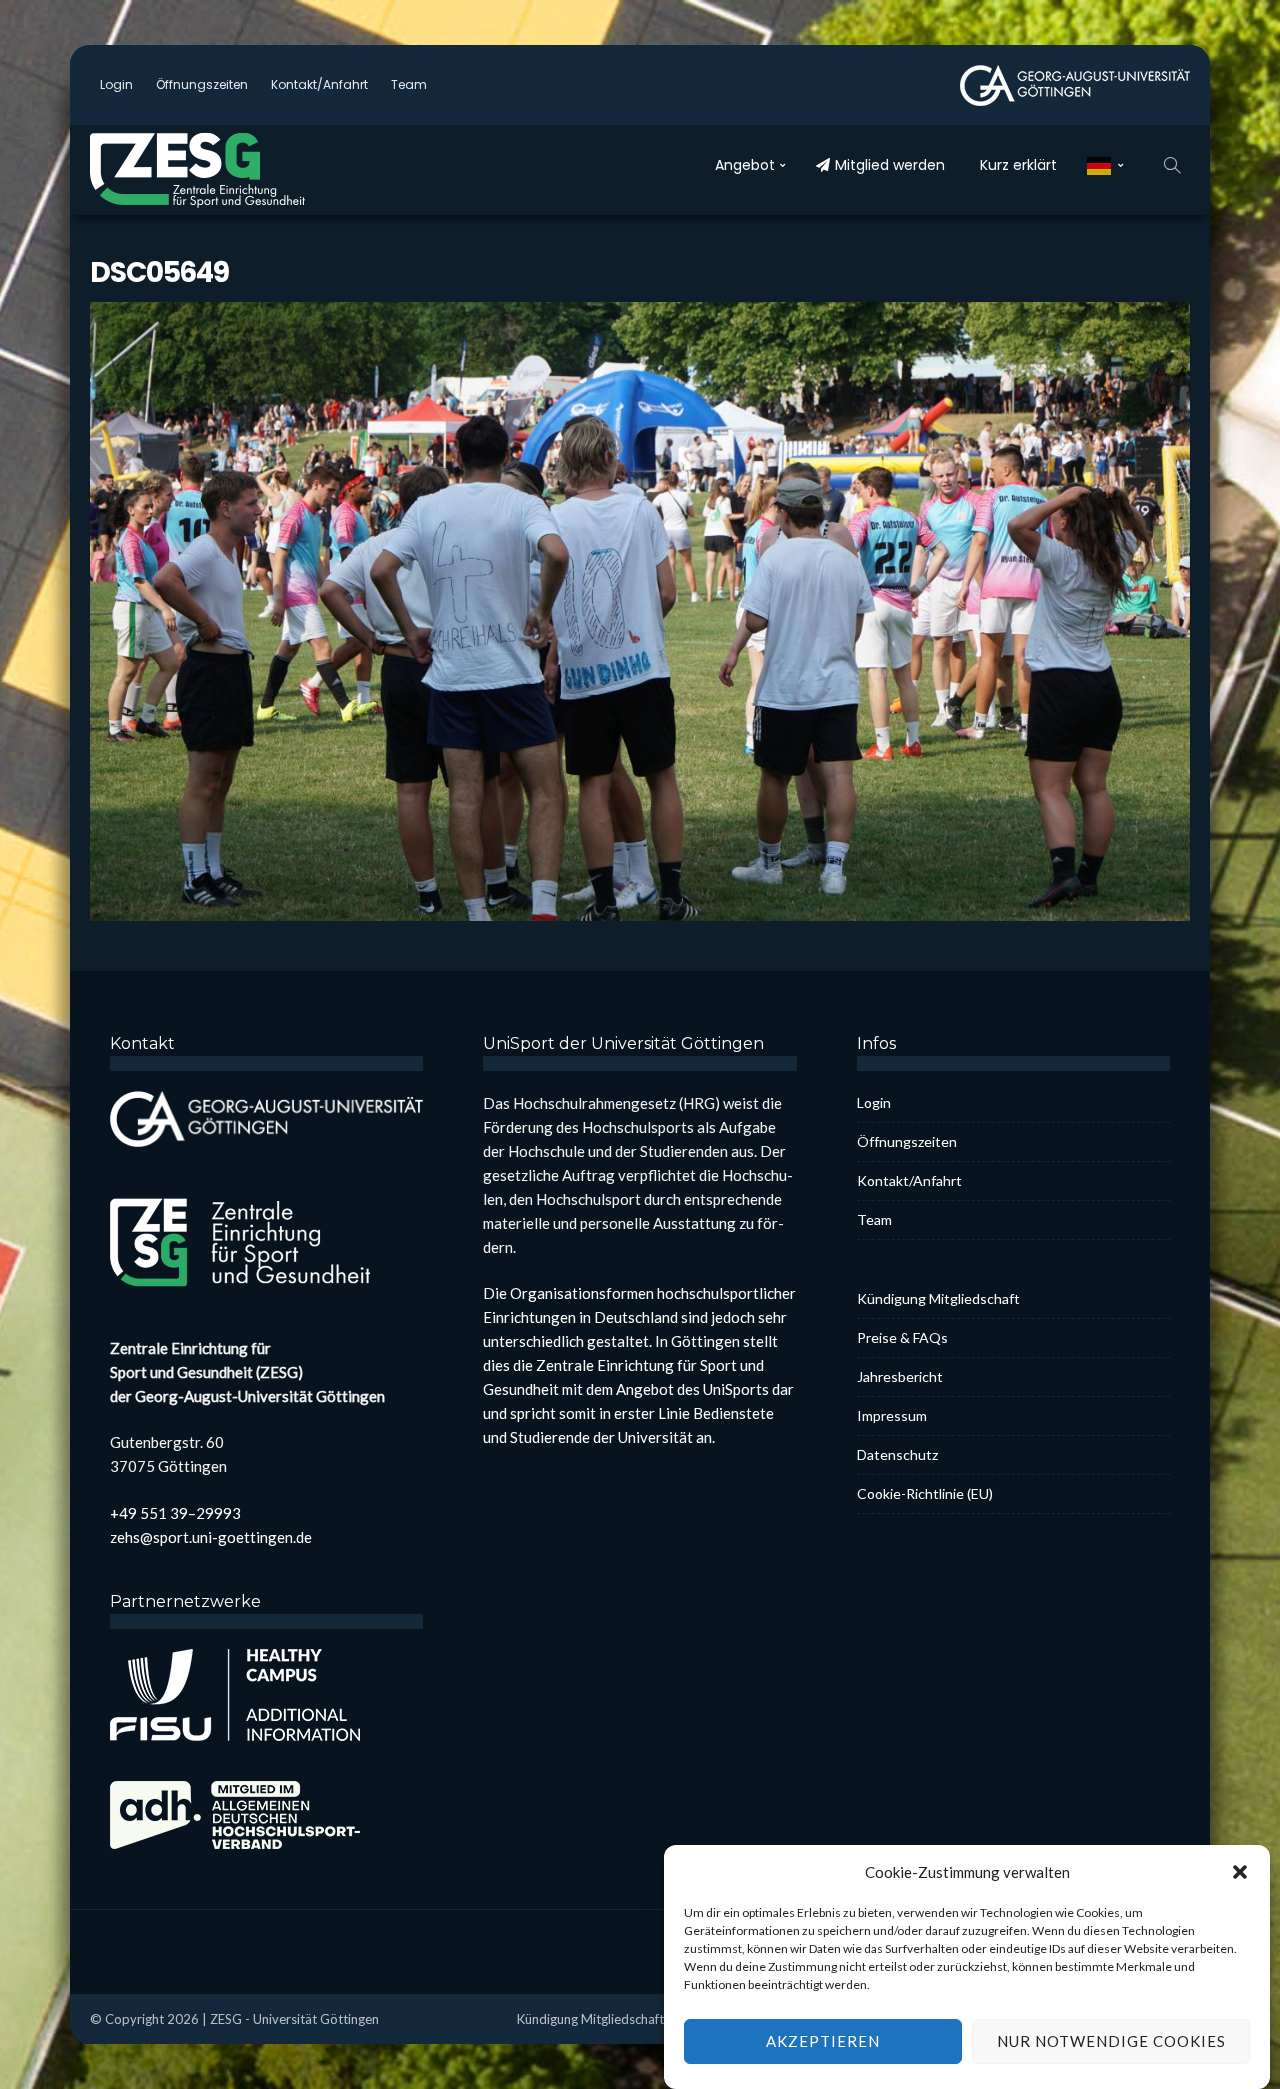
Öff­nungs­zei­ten (202, 84)
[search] (1172, 165)
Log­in (116, 84)
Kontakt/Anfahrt (319, 84)
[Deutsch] (1105, 165)
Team (409, 84)
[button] (1240, 1872)
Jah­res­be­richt (900, 1376)
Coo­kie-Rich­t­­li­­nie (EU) (925, 1493)
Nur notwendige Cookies (1111, 2042)
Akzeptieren (823, 2042)
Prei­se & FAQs (902, 1337)
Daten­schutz (897, 1454)
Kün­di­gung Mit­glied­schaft (938, 1298)
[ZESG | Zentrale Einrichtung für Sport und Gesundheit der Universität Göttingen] (240, 170)
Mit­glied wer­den (890, 165)
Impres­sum (892, 1415)
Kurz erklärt (1018, 165)
